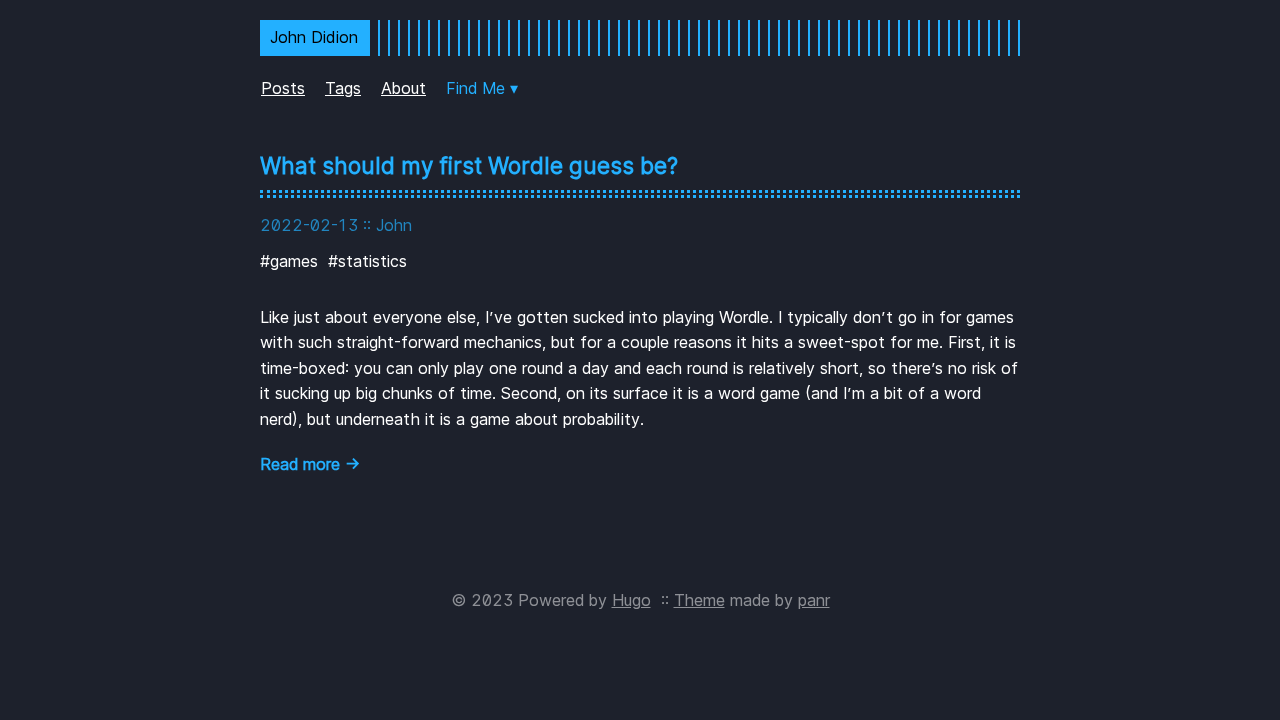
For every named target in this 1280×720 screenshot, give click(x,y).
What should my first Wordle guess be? (469, 165)
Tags (343, 88)
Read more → (310, 464)
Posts (283, 88)
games (294, 261)
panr (814, 600)
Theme (699, 600)
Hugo (631, 600)
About (403, 88)
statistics (372, 261)
